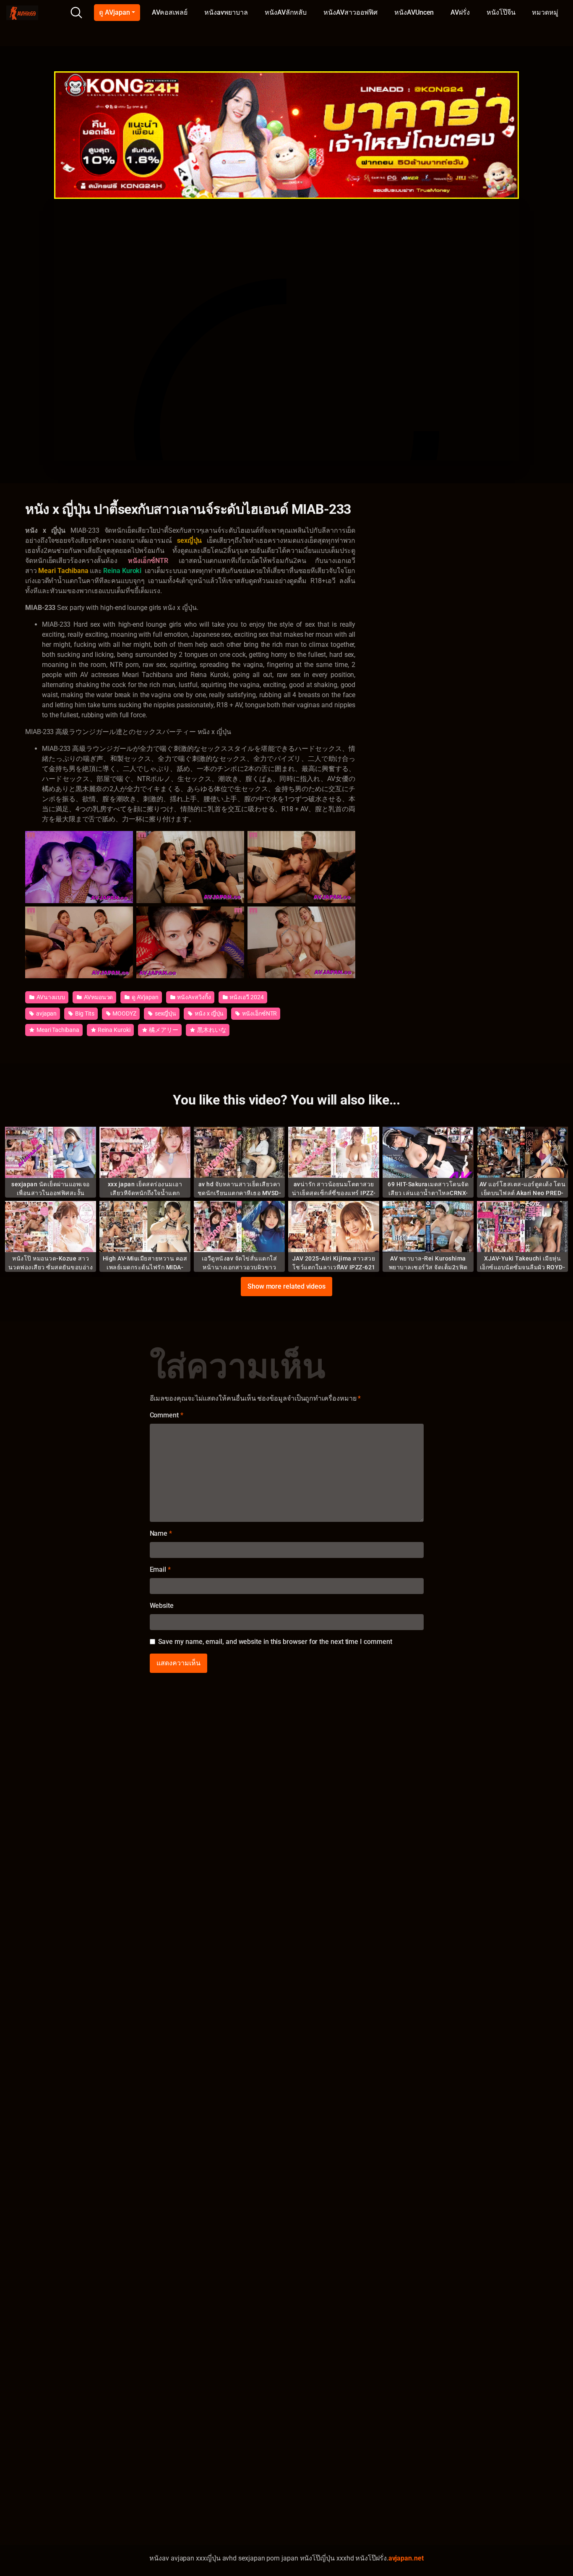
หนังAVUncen (414, 12)
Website (162, 1606)
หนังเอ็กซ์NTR (259, 1013)
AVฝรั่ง (460, 12)
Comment (167, 1415)
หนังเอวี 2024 (246, 997)
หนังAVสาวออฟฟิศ (350, 12)
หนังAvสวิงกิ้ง (193, 997)
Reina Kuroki (114, 1030)
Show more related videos (286, 1286)
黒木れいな (211, 1030)
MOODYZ (124, 1013)
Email (160, 1569)
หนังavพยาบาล (226, 12)
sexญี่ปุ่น (165, 1013)
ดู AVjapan (114, 12)
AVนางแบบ (50, 997)
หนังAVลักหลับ (286, 12)
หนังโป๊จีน (501, 12)
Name (161, 1533)
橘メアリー (163, 1030)
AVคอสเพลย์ (170, 12)
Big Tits (84, 1013)
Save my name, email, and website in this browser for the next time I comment (275, 1642)
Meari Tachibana (57, 1030)
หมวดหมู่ (545, 12)
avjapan (46, 1013)
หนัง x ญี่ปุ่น (208, 1013)
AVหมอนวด (98, 997)
